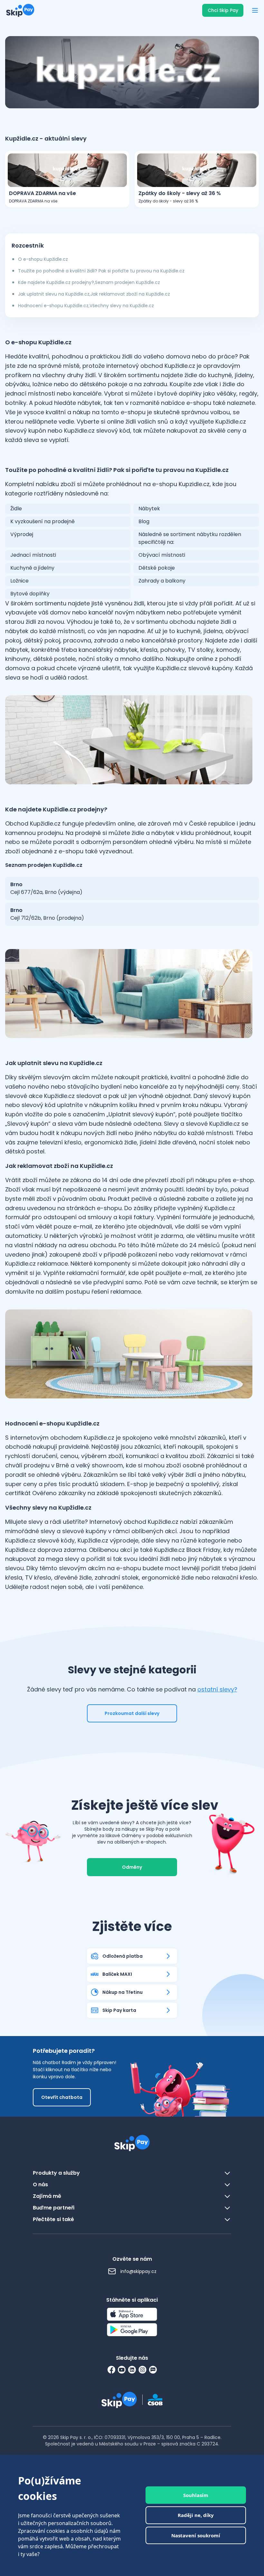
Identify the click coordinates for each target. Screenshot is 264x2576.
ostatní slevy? (217, 1689)
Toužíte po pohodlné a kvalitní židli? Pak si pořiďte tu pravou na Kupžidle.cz (101, 271)
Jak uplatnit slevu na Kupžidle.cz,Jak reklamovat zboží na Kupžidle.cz (94, 294)
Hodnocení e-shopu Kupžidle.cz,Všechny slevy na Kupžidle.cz (86, 306)
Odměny (132, 1867)
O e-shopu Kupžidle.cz (43, 259)
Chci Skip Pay (223, 10)
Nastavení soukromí (196, 2535)
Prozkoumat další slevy (132, 1713)
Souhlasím (196, 2495)
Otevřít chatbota (62, 2097)
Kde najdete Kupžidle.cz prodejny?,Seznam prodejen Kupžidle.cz (89, 282)
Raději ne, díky (196, 2515)
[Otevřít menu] (255, 10)
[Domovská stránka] (20, 10)
